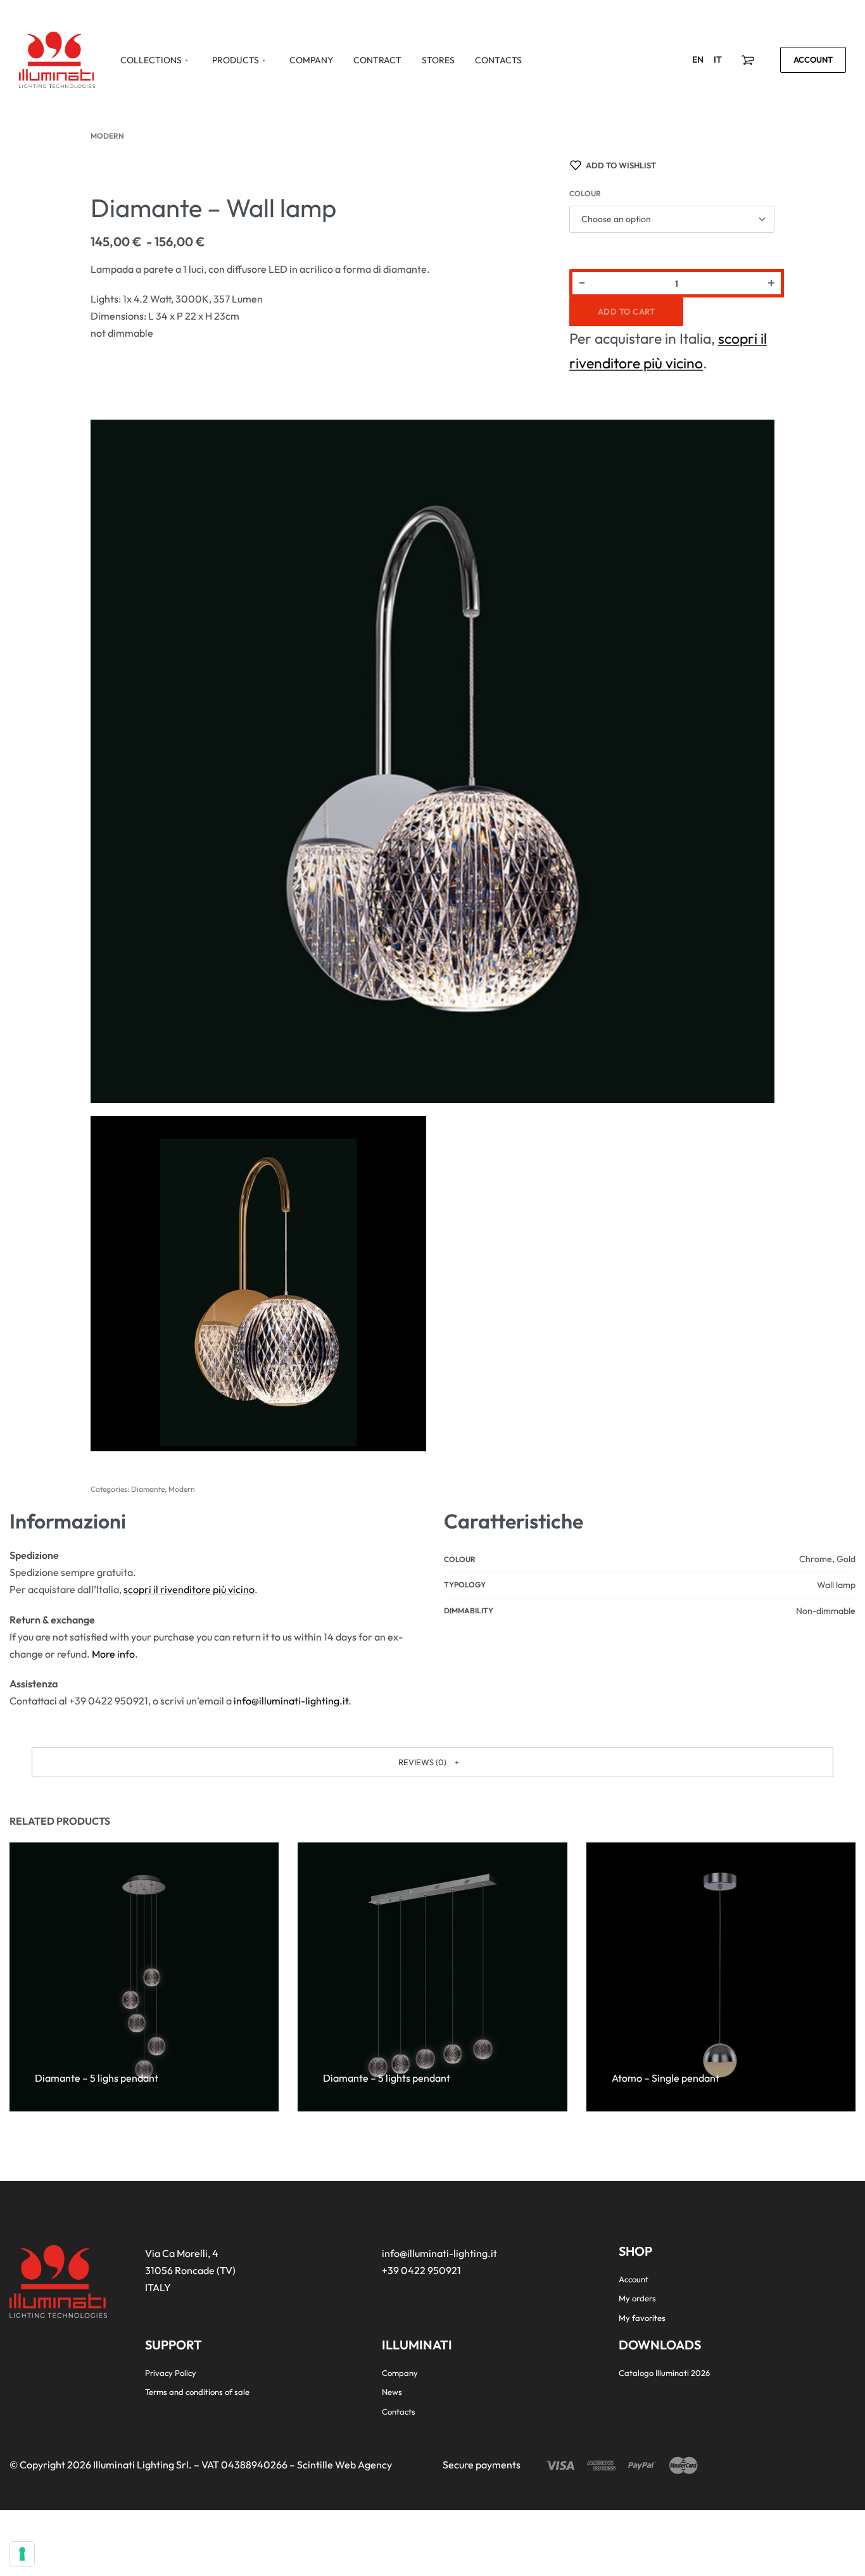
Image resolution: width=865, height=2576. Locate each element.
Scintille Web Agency (344, 2465)
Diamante (148, 1489)
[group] (144, 1977)
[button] (432, 1762)
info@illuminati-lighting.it (291, 1701)
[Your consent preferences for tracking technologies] (22, 2554)
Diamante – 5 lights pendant (387, 2078)
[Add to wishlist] (131, 2058)
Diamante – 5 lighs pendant (97, 2078)
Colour (585, 193)
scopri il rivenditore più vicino (189, 1589)
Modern (107, 136)
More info (113, 1654)
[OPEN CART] (748, 60)
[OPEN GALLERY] (432, 761)
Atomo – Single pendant (666, 2078)
